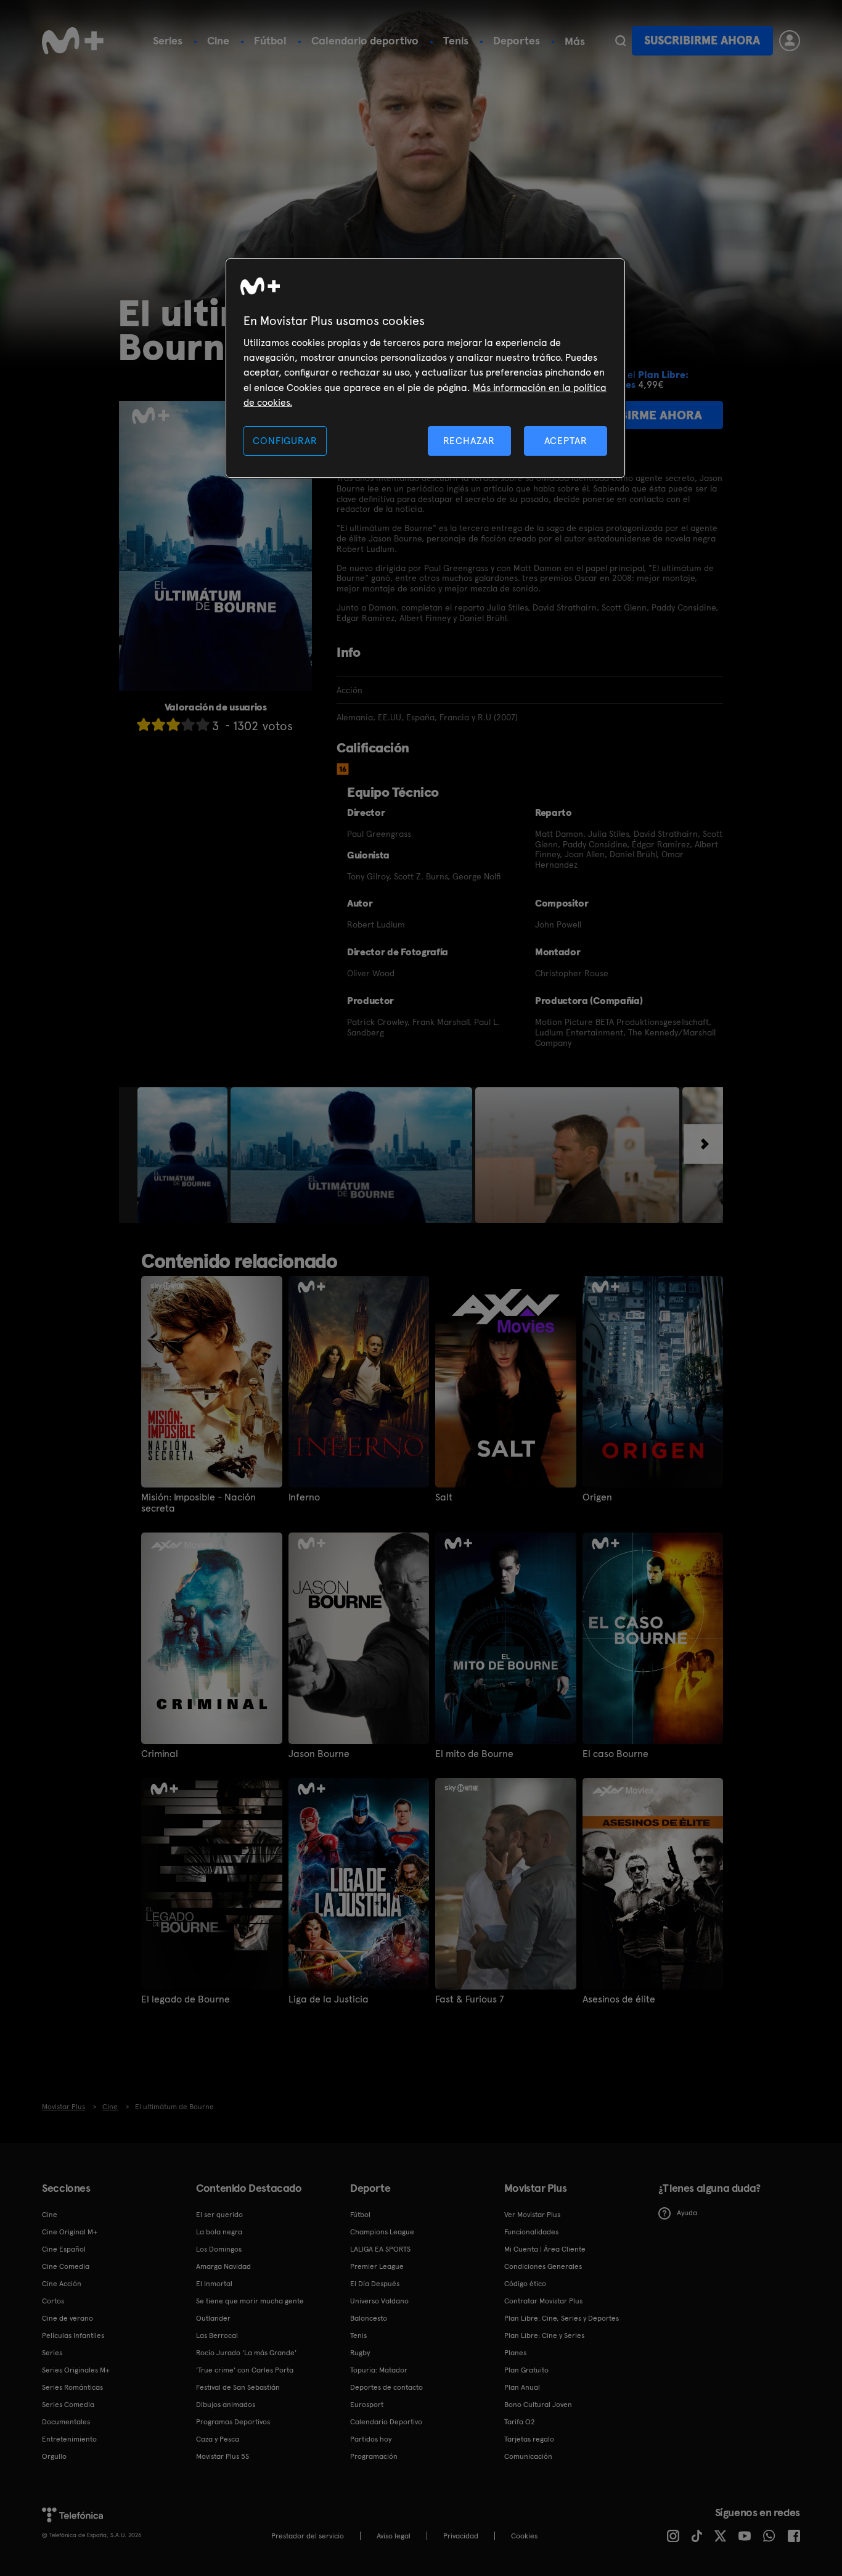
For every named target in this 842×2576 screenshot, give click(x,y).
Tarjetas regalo (529, 2439)
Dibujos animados (226, 2405)
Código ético (525, 2284)
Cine (218, 40)
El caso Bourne (615, 1754)
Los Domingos (219, 2249)
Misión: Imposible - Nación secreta (198, 1503)
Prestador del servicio (308, 2536)
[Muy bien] (203, 724)
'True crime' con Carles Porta (245, 2370)
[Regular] (173, 724)
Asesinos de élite (619, 1999)
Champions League (382, 2232)
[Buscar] (620, 41)
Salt (444, 1497)
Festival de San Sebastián (238, 2387)
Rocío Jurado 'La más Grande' (246, 2353)
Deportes (517, 40)
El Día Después (375, 2284)
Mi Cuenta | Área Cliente (545, 2249)
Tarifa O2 (520, 2422)
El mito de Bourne (474, 1754)
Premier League (377, 2266)
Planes (515, 2353)
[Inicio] (73, 41)
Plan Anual (522, 2387)
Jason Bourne (319, 1754)
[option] (184, 1155)
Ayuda (687, 2213)
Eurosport (367, 2405)
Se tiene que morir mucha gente (250, 2301)
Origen (597, 1497)
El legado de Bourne (186, 1999)
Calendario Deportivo (386, 2422)
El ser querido (219, 2215)
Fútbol (270, 40)
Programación (374, 2456)
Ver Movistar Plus (532, 2215)
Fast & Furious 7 (470, 1999)
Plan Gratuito (526, 2370)
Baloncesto (369, 2318)
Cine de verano (67, 2318)
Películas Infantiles (73, 2335)
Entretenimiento (69, 2439)
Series (168, 40)
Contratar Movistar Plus (543, 2301)
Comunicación (528, 2456)
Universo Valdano (379, 2301)
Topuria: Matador (379, 2370)
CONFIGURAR (285, 441)
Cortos (53, 2301)
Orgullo (54, 2456)
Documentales (66, 2422)
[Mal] (158, 724)
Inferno (304, 1497)
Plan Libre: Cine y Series (544, 2335)
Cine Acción (62, 2284)
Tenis (456, 40)
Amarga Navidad (223, 2266)
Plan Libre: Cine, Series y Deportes (562, 2318)
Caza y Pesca (218, 2439)
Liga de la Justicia (329, 1999)
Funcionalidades (531, 2232)
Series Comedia (68, 2405)
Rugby (360, 2353)
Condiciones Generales (543, 2266)
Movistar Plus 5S (223, 2456)
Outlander (213, 2318)
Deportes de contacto (386, 2387)
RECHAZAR (469, 441)
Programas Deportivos (233, 2422)
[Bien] (188, 724)
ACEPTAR (566, 441)
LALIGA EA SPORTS (380, 2249)
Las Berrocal (217, 2335)
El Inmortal (214, 2284)
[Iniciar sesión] (790, 41)
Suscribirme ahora (702, 40)
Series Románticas (72, 2387)
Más (575, 41)
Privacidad (461, 2536)
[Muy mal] (144, 724)
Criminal (160, 1754)
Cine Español (64, 2249)
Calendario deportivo (365, 40)
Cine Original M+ (70, 2232)
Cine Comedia (66, 2266)
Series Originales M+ (76, 2370)
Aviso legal (394, 2536)
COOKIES (524, 2536)
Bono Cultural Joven (538, 2405)
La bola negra (219, 2232)
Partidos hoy (371, 2439)
